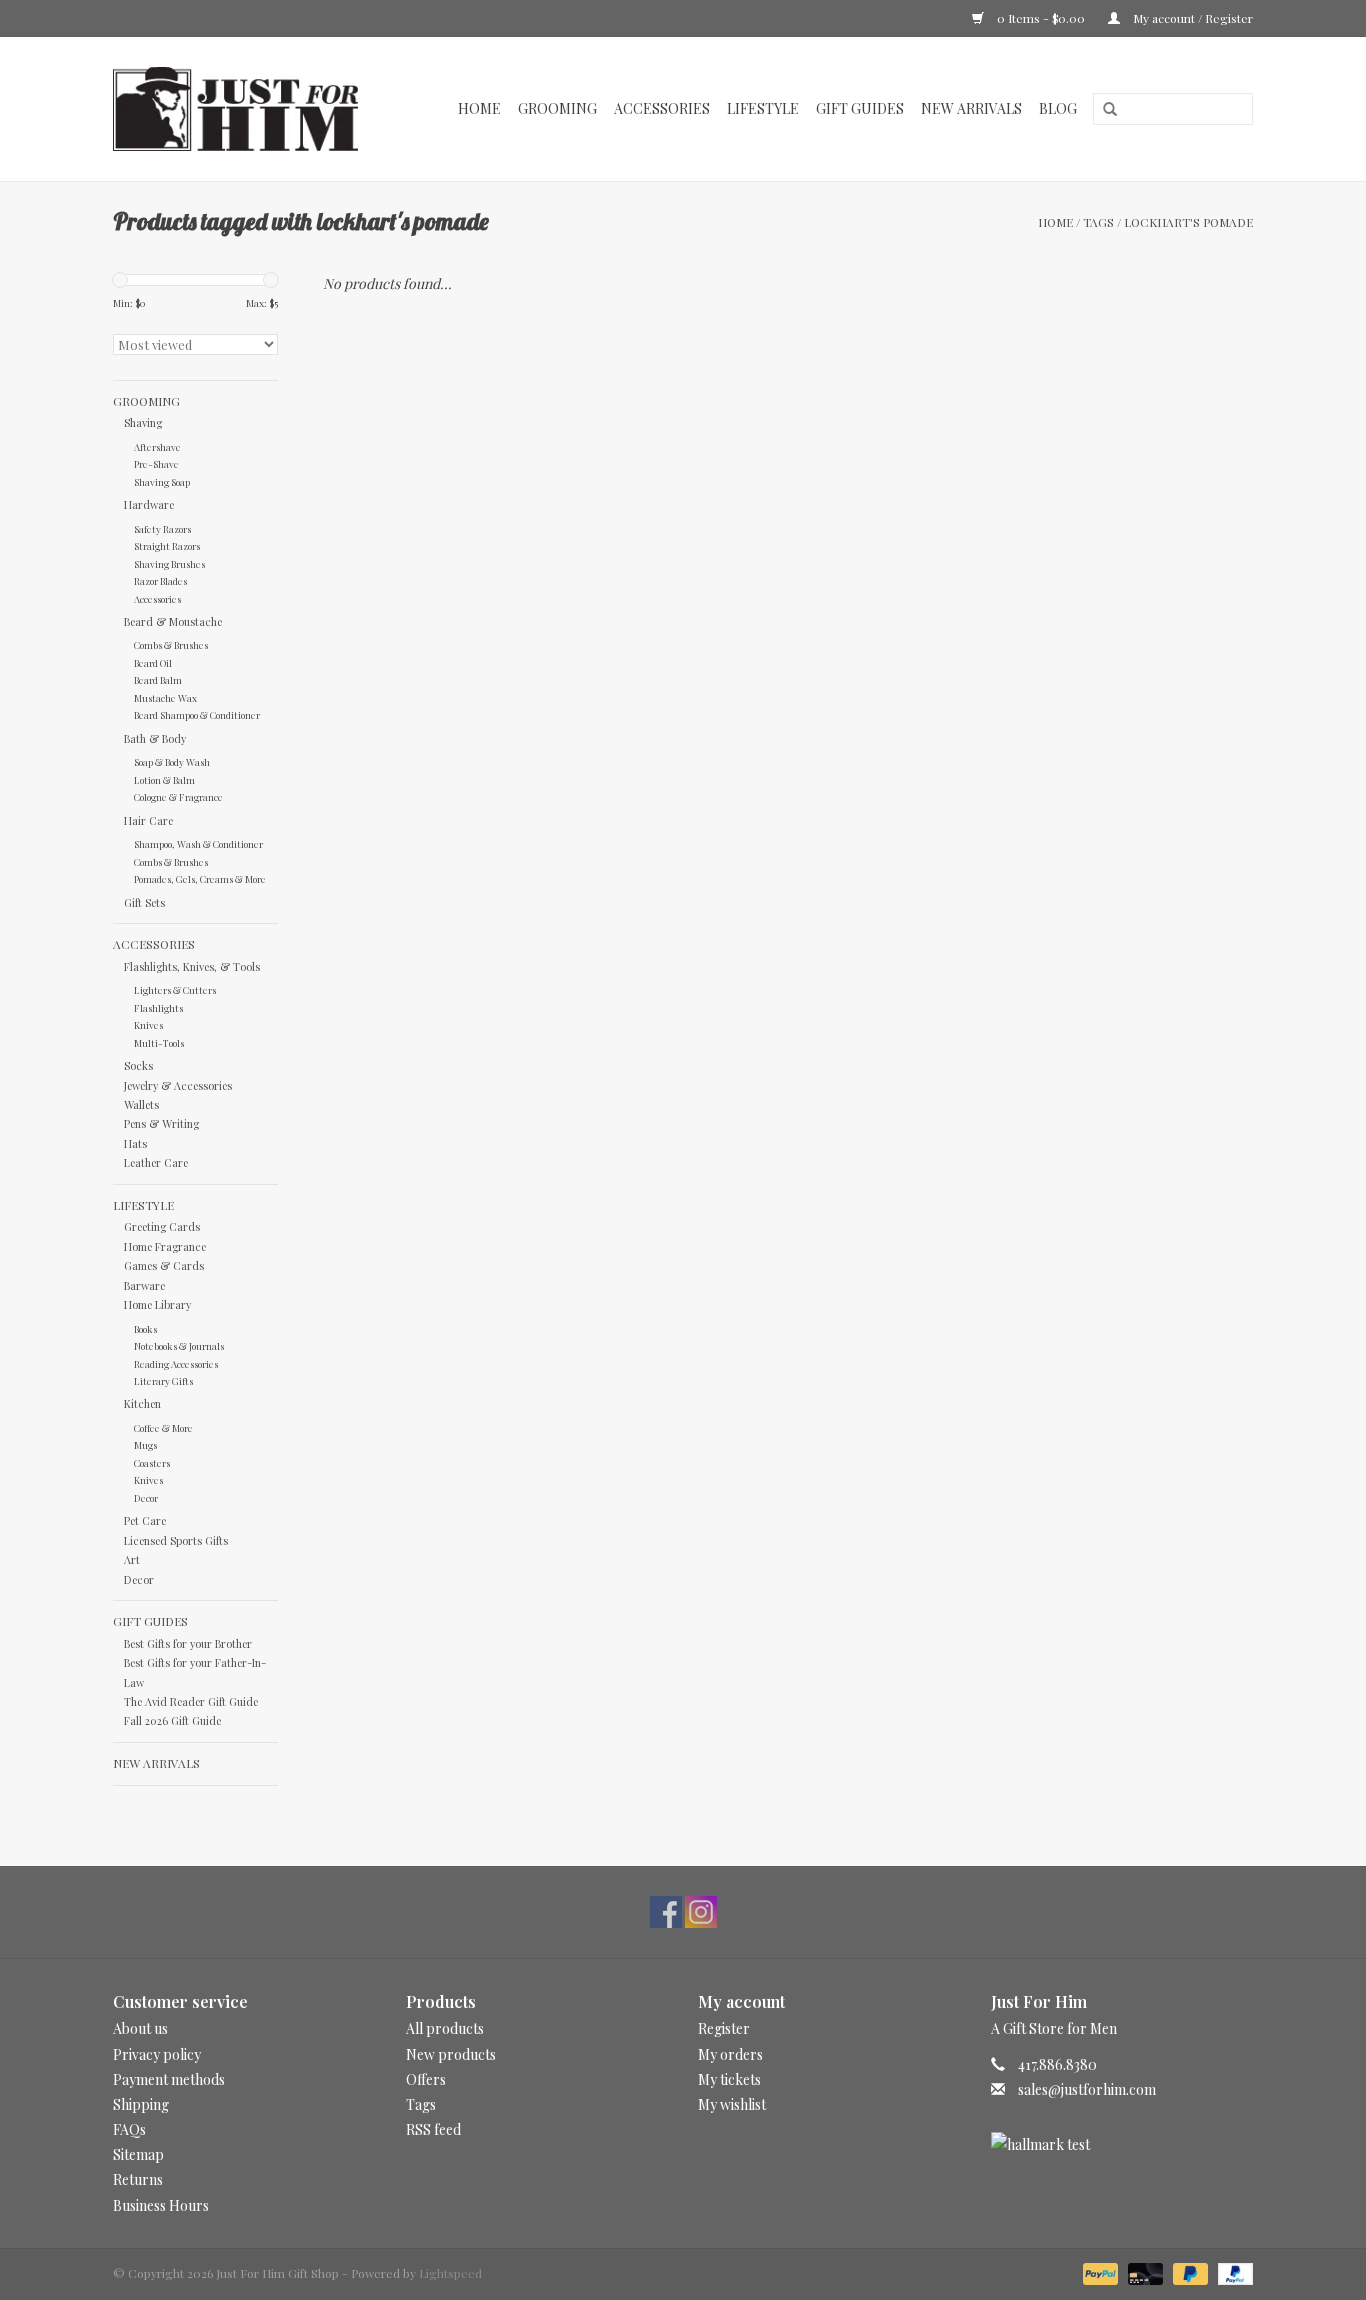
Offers (426, 2079)
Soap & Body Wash (172, 761)
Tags (1098, 222)
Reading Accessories (176, 1363)
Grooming (557, 108)
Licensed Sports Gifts (176, 1540)
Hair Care (148, 820)
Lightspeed (450, 2273)
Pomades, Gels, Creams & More (200, 878)
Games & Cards (164, 1265)
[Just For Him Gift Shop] (246, 109)
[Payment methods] (1098, 2272)
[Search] (1103, 110)
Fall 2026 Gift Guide (172, 1720)
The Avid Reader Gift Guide (191, 1701)
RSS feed (433, 2129)
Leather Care (156, 1162)
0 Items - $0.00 (1041, 18)
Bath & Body (155, 738)
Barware (144, 1285)
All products (445, 2028)
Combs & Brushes (171, 644)
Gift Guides (860, 108)
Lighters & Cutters (175, 989)
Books (145, 1328)
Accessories (662, 108)
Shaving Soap (162, 481)
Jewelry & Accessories (178, 1085)
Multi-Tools (159, 1042)
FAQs (129, 2129)
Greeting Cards (162, 1226)
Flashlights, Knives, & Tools (192, 966)
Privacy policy (157, 2054)
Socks (138, 1065)
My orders (730, 2054)
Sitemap (138, 2154)
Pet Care (145, 1520)
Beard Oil (153, 662)
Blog (1058, 108)
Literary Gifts (163, 1380)
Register (724, 2028)
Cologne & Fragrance (178, 796)
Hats (135, 1143)
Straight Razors (167, 545)
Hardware (149, 504)
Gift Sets (144, 902)
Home (479, 108)
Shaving (143, 422)
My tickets (729, 2079)
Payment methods (169, 2079)
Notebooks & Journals (179, 1345)
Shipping (141, 2104)
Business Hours (161, 2205)
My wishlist (732, 2104)
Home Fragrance (165, 1246)
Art (132, 1559)
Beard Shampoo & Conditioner (197, 714)
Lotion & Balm (164, 779)
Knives (148, 1024)
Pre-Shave (156, 463)
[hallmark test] (1122, 2144)
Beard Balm (158, 679)
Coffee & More (163, 1427)
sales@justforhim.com (1087, 2089)
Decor (146, 1497)
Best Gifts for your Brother (188, 1643)
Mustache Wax (165, 697)
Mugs (145, 1444)
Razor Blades (160, 580)
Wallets (141, 1104)
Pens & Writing (161, 1123)
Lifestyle (763, 108)
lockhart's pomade (1188, 222)
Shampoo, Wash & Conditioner (198, 843)
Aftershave (157, 446)
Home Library (157, 1304)
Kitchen (142, 1403)
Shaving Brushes (169, 563)
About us (140, 2028)
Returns (138, 2179)
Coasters (152, 1462)
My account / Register (1191, 18)
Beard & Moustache (173, 621)
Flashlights (158, 1007)
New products (451, 2054)
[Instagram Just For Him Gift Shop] (701, 1912)
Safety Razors (162, 528)
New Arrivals (971, 108)
